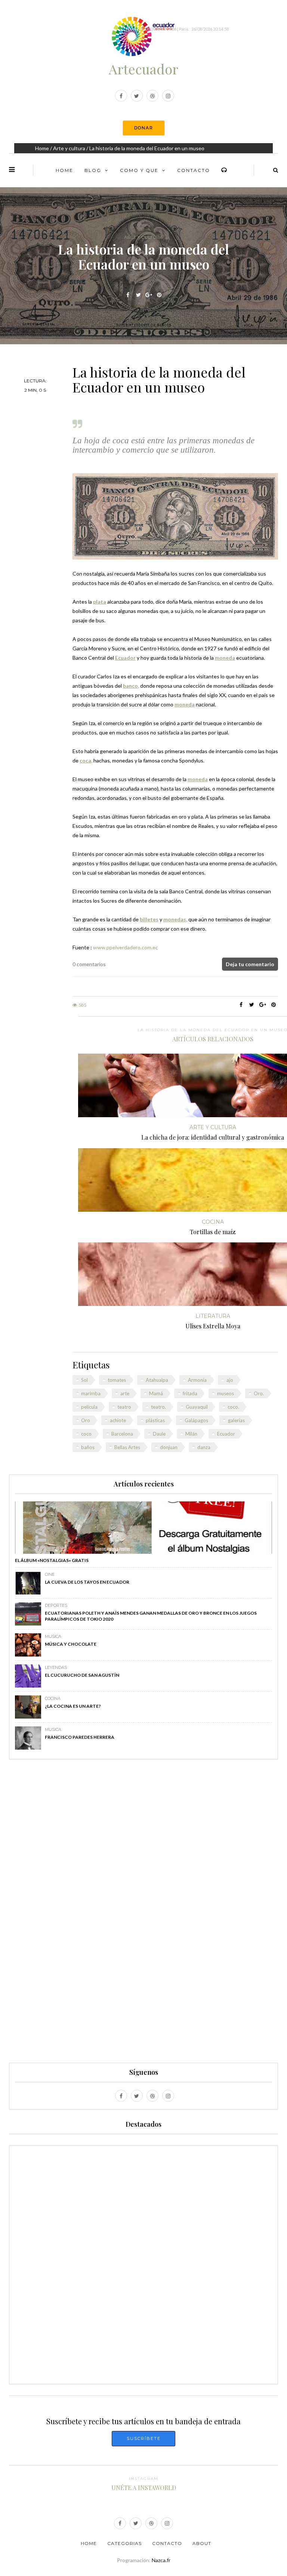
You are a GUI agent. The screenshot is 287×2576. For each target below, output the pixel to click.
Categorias (124, 2543)
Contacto (194, 170)
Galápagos (196, 1420)
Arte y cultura (69, 148)
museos (226, 1393)
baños (88, 1447)
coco (86, 1434)
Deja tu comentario (250, 964)
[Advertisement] (143, 1914)
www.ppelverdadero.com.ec (126, 947)
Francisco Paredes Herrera (80, 1737)
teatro (124, 1407)
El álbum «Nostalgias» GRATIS (52, 1560)
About (202, 2543)
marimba (91, 1393)
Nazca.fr (161, 2560)
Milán (191, 1434)
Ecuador (226, 1434)
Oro (86, 1420)
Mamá (156, 1393)
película (89, 1407)
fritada (190, 1393)
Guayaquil (197, 1407)
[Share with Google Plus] (149, 295)
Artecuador (143, 69)
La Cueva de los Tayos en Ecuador (87, 1582)
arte (125, 1393)
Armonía (197, 1380)
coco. (233, 1407)
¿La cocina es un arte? (73, 1706)
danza (204, 1447)
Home (42, 148)
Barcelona (122, 1434)
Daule (159, 1434)
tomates (117, 1380)
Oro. (259, 1393)
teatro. (158, 1407)
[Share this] (128, 295)
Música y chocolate (71, 1644)
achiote (118, 1420)
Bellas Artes (127, 1447)
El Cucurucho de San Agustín (82, 1675)
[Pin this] (159, 295)
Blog (93, 170)
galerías (236, 1420)
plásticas (155, 1420)
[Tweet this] (138, 295)
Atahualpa (157, 1380)
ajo (230, 1380)
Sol (84, 1380)
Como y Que (139, 170)
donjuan (169, 1447)
